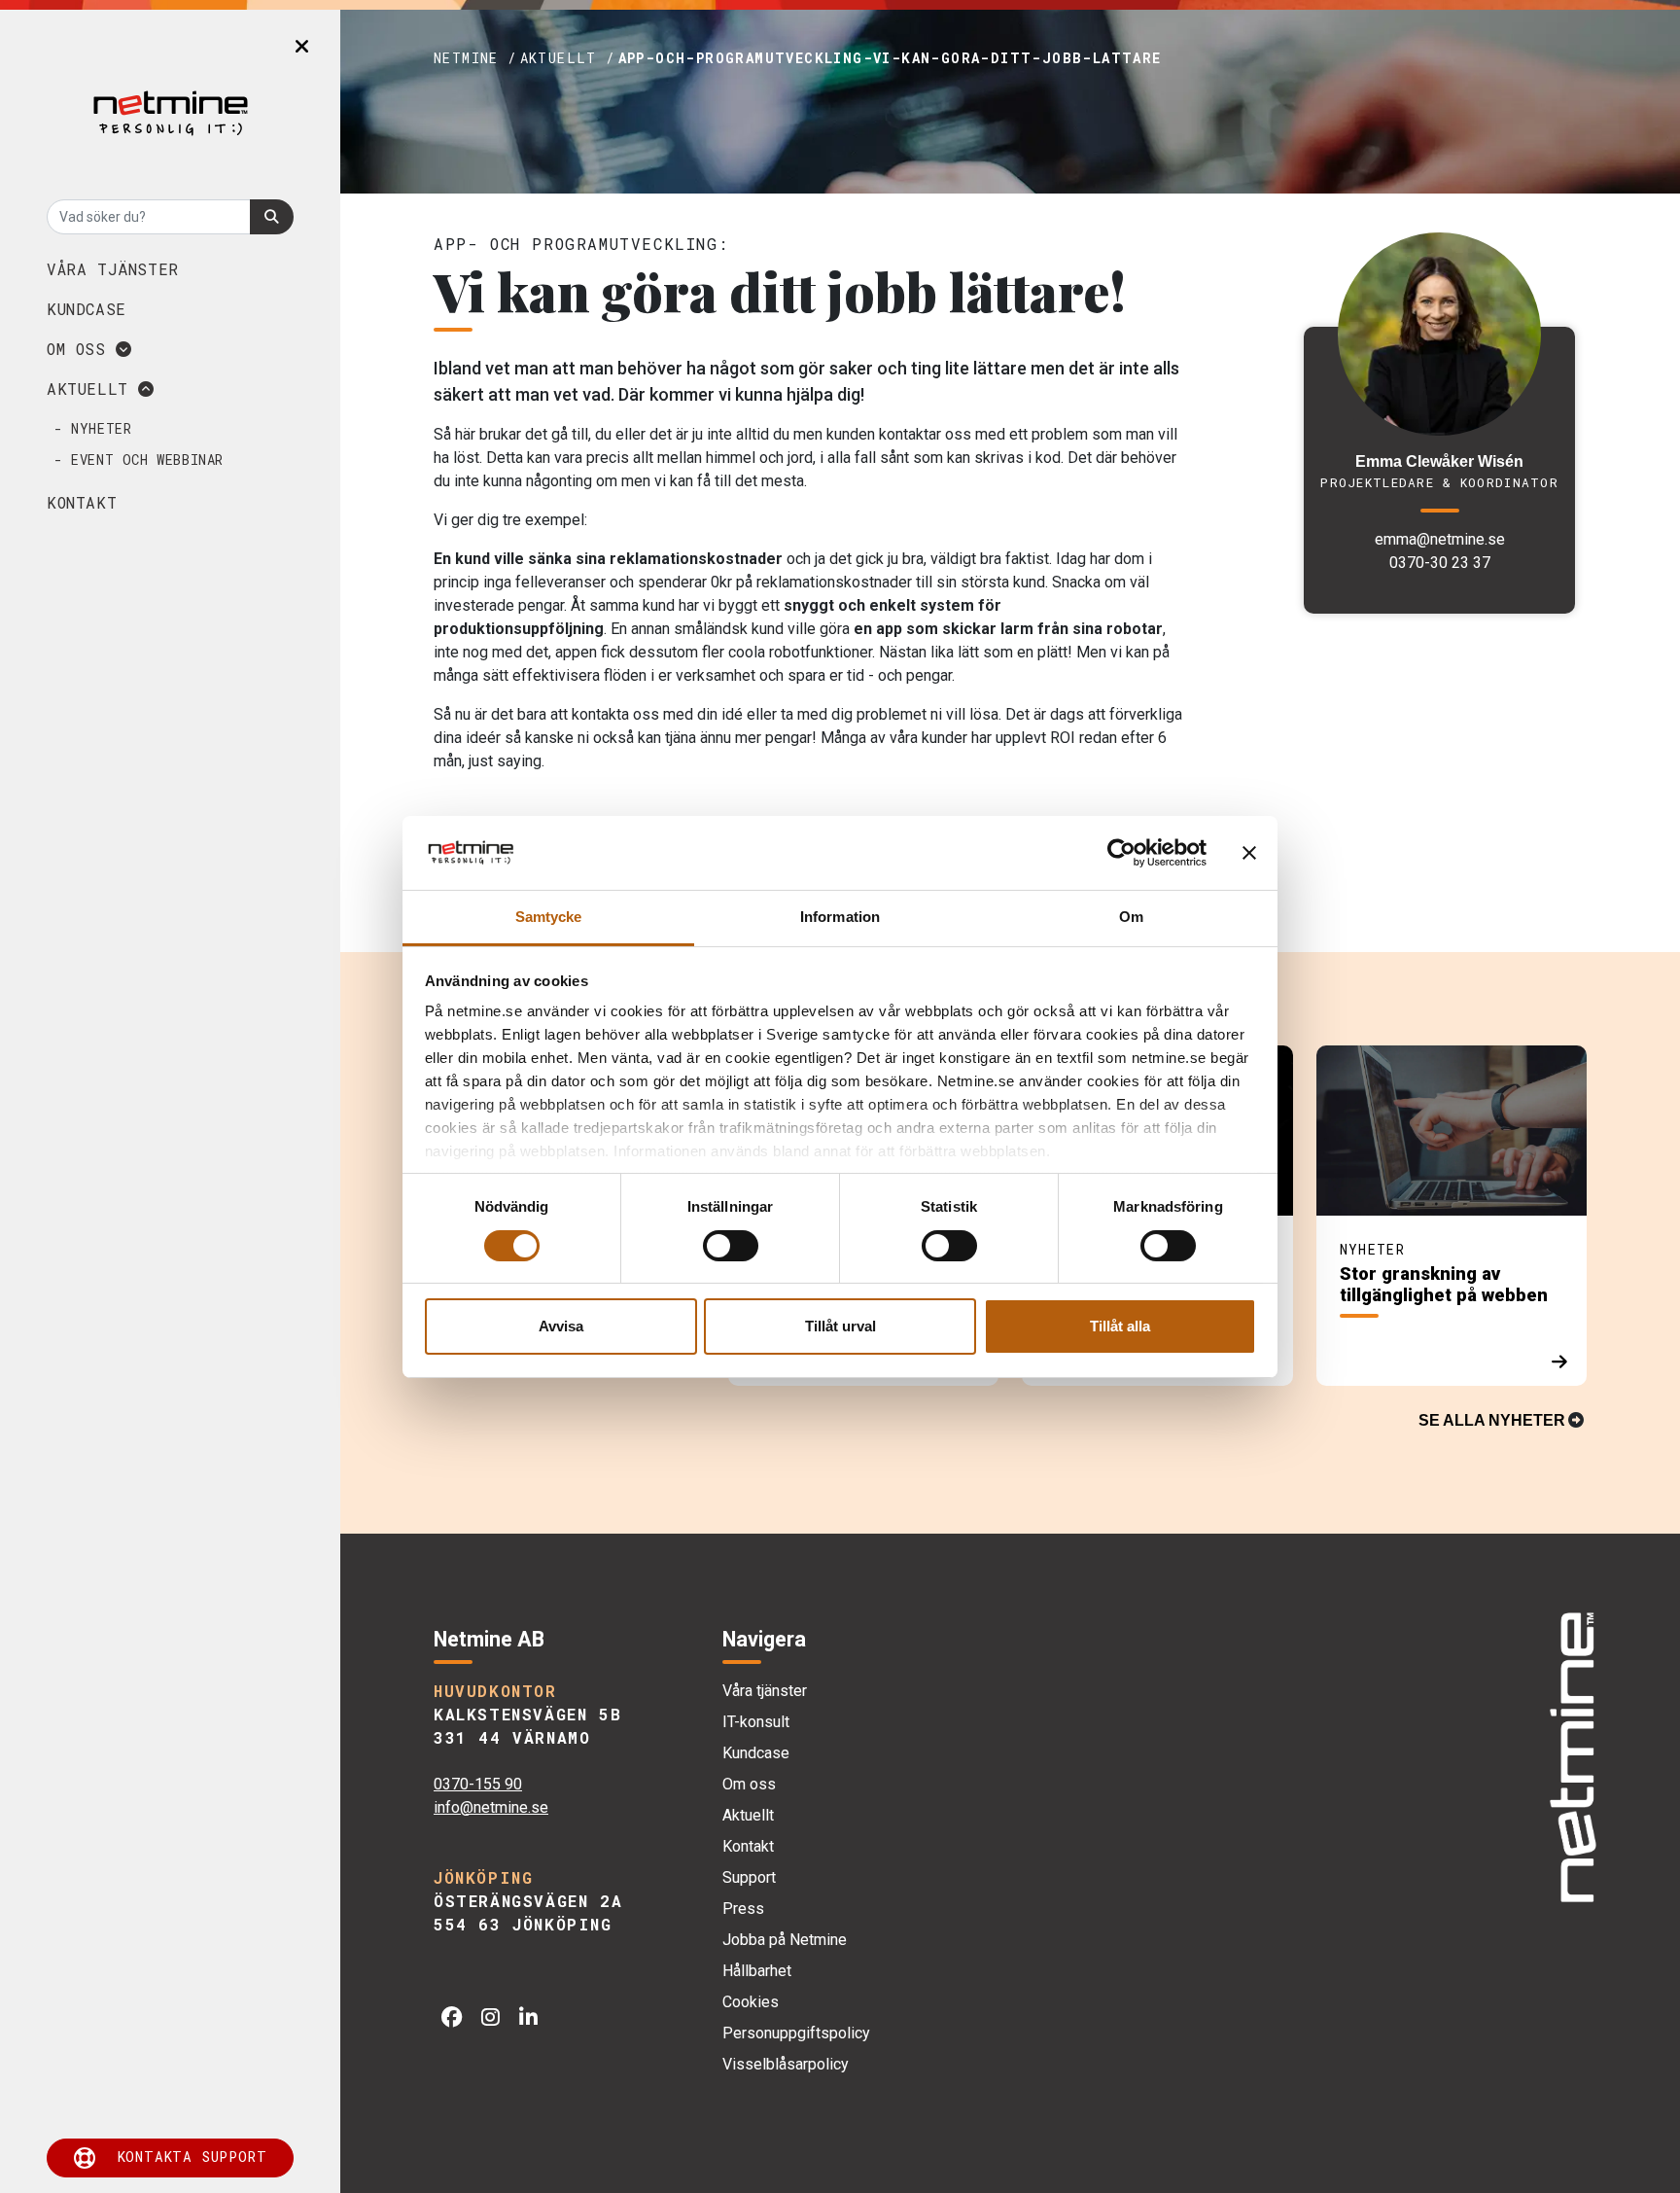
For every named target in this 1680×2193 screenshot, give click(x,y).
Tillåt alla (1120, 1326)
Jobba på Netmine (785, 1940)
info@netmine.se (491, 1807)
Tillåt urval (840, 1326)
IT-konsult (756, 1722)
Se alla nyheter (1492, 1420)
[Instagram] (490, 2017)
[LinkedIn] (528, 2017)
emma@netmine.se (1440, 539)
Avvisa (561, 1326)
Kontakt (82, 502)
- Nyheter (93, 428)
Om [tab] (1131, 917)
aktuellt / (568, 58)
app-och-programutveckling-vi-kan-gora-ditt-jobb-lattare (890, 58)
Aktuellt (92, 389)
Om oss (81, 349)
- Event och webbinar (139, 460)
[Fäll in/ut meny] (302, 47)
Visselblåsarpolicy (786, 2064)
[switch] (731, 1246)
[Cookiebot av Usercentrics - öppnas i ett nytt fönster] (1121, 853)
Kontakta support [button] (192, 2157)
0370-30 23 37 (1440, 563)
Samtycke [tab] (549, 917)
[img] (1572, 1758)
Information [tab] (840, 917)
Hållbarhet (757, 1971)
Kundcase (87, 309)
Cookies (751, 2002)
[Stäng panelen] (1249, 853)
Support (749, 1877)
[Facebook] (452, 2017)
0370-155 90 (478, 1784)
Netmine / (475, 58)
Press (743, 1909)
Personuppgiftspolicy (796, 2033)
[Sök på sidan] (272, 217)
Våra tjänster (113, 269)
